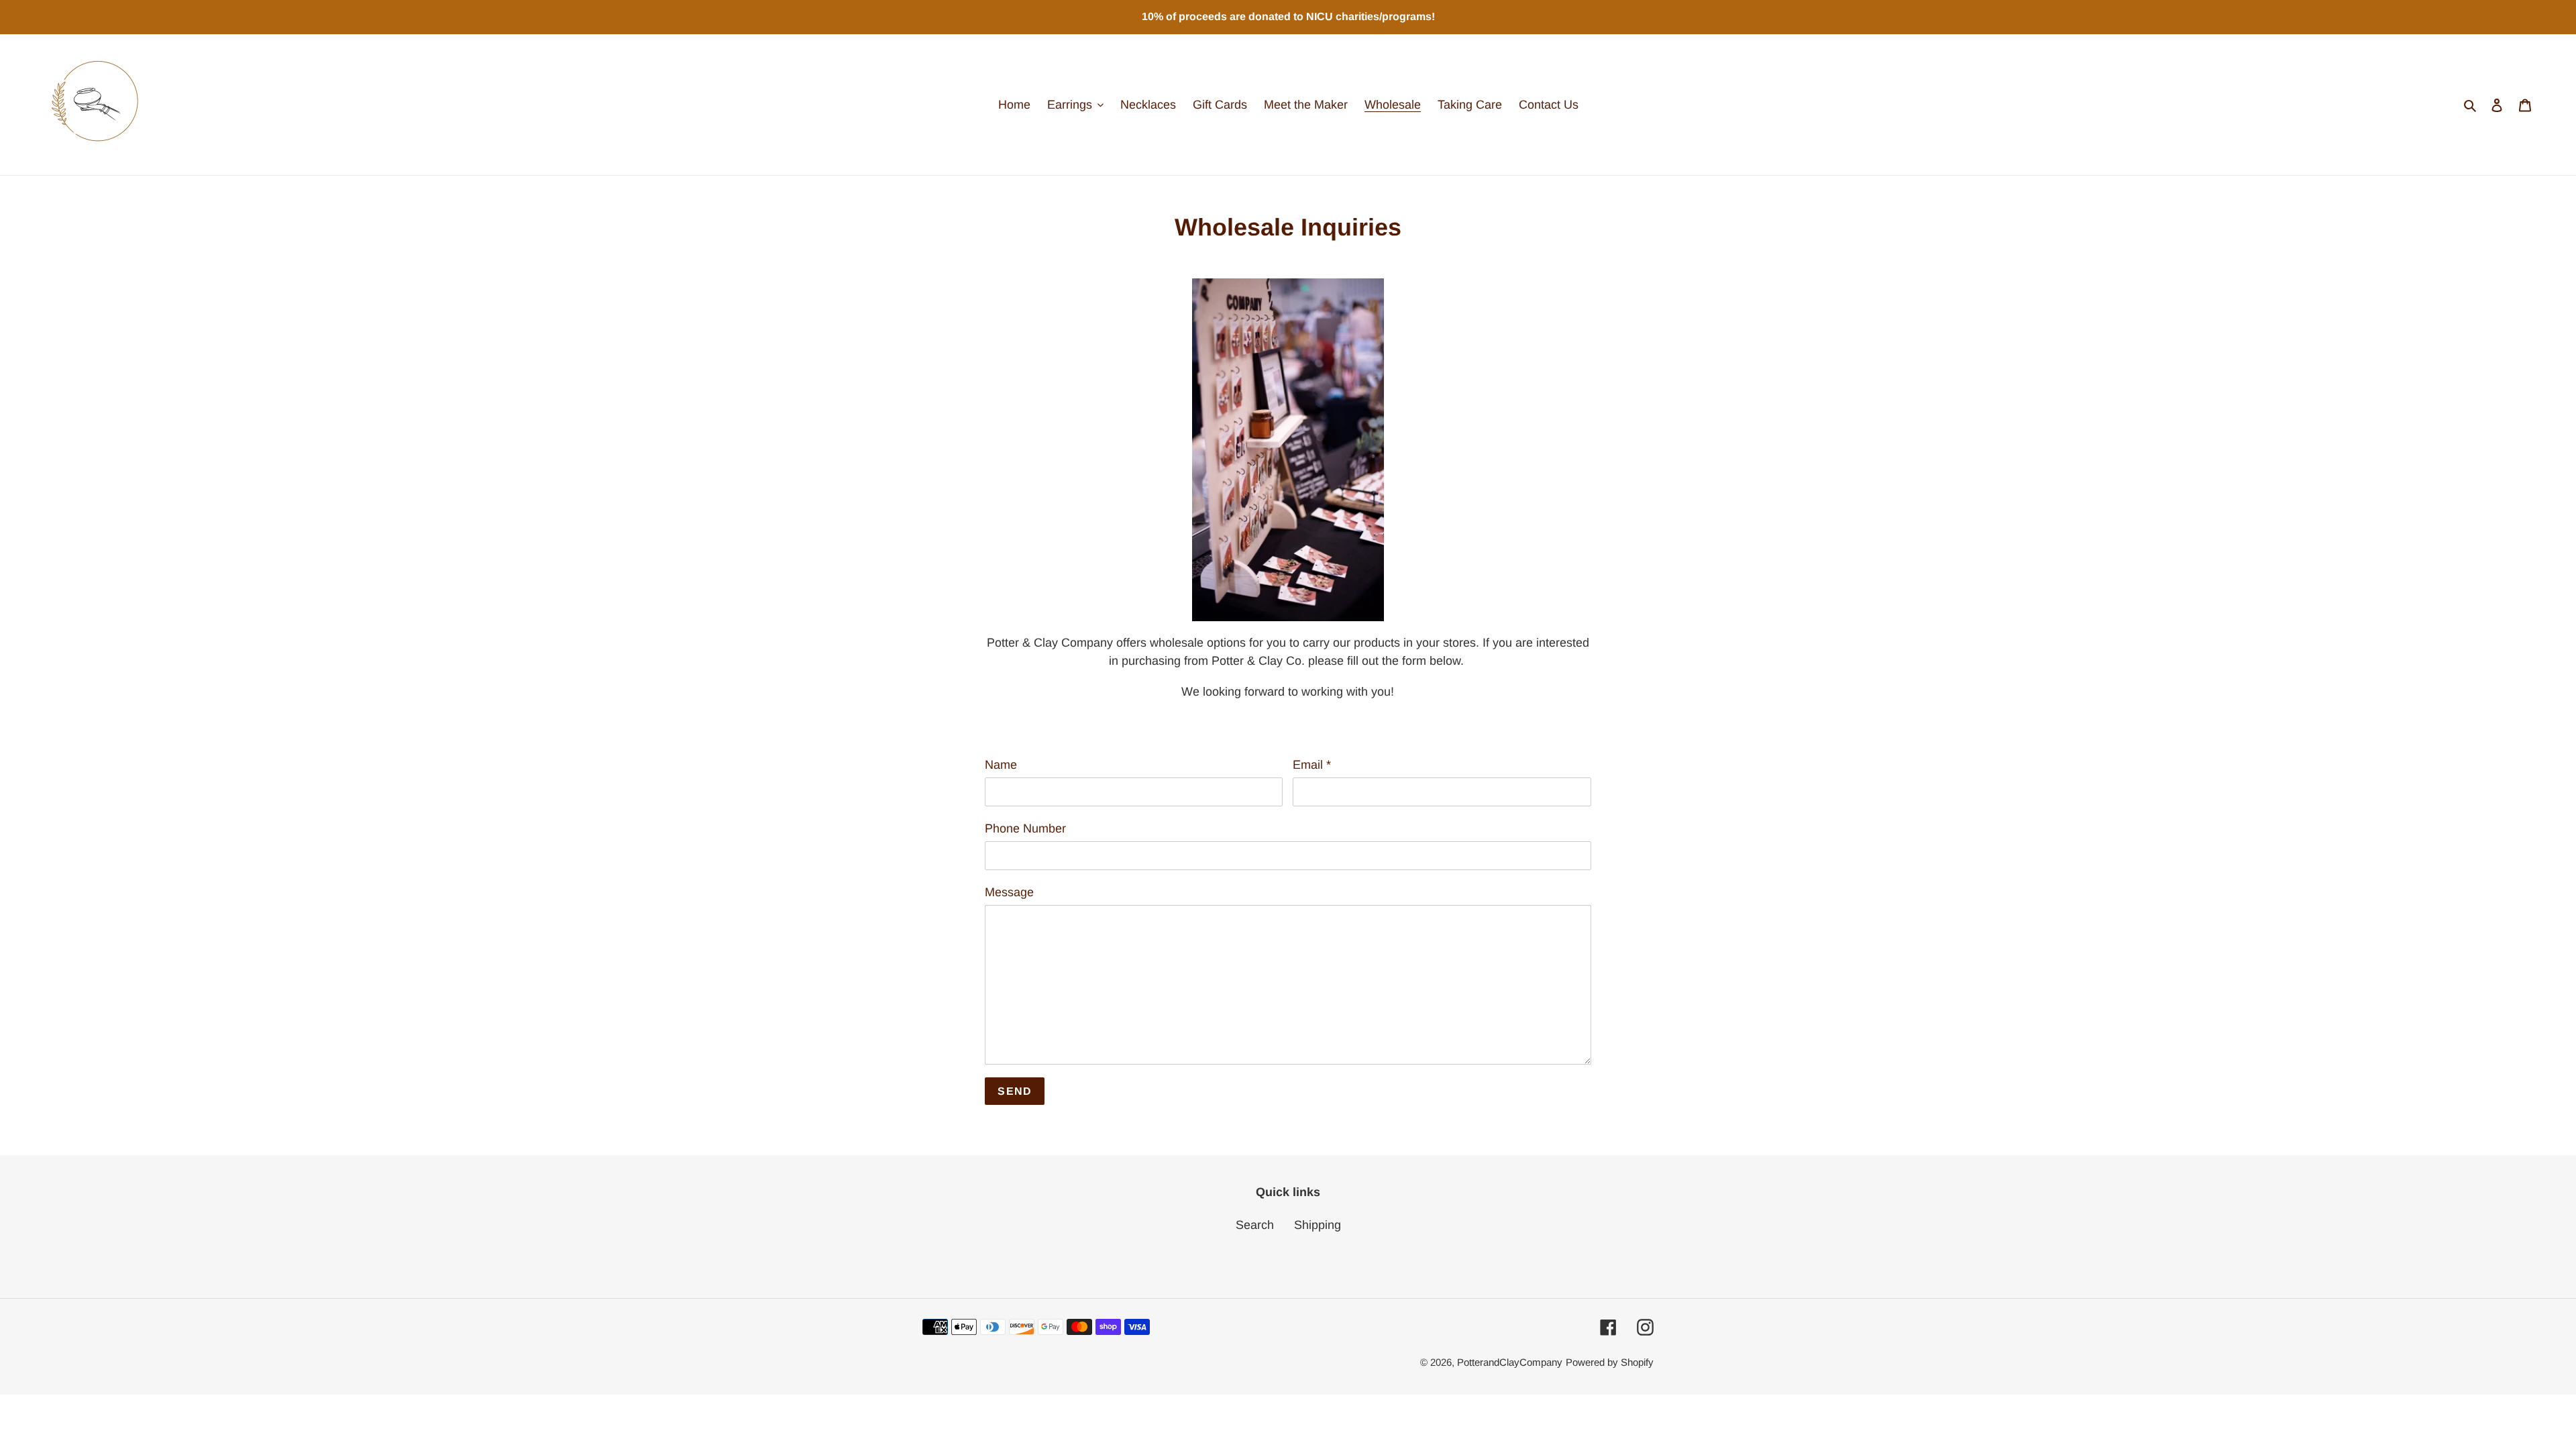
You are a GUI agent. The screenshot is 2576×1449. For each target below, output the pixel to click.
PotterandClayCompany (1510, 1362)
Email (1312, 765)
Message (1009, 892)
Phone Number (1025, 828)
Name (1001, 765)
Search (1255, 1225)
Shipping (1318, 1225)
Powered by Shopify (1610, 1362)
